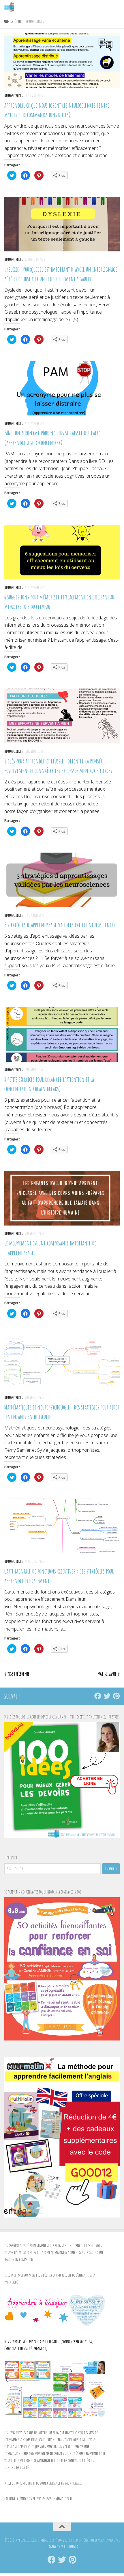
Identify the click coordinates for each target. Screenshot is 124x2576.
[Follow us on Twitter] (107, 1696)
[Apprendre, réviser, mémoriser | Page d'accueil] (11, 7)
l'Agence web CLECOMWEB (62, 2547)
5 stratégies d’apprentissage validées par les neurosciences (60, 925)
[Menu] (117, 7)
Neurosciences (14, 96)
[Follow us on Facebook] (98, 1696)
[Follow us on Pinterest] (116, 1696)
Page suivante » (109, 1674)
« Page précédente (17, 1674)
